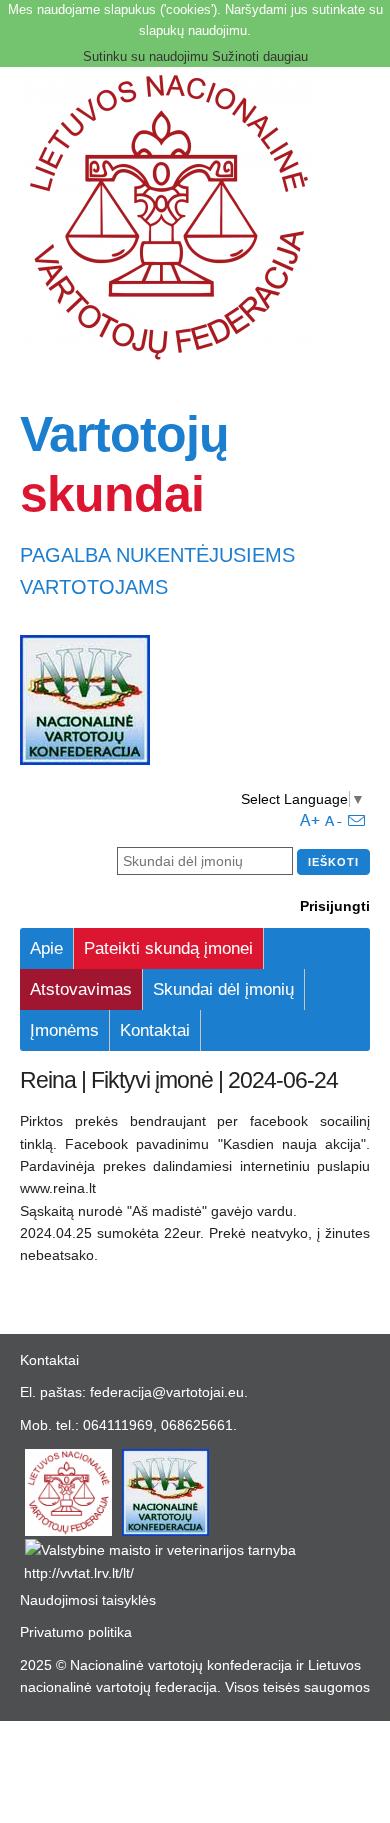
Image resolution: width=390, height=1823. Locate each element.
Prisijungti (335, 906)
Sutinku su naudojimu (145, 56)
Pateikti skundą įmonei (168, 948)
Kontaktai (155, 1030)
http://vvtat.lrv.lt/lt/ (79, 1573)
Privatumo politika (76, 1632)
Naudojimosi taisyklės (88, 1600)
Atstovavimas (81, 989)
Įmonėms (64, 1030)
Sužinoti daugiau (260, 56)
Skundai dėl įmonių (223, 989)
